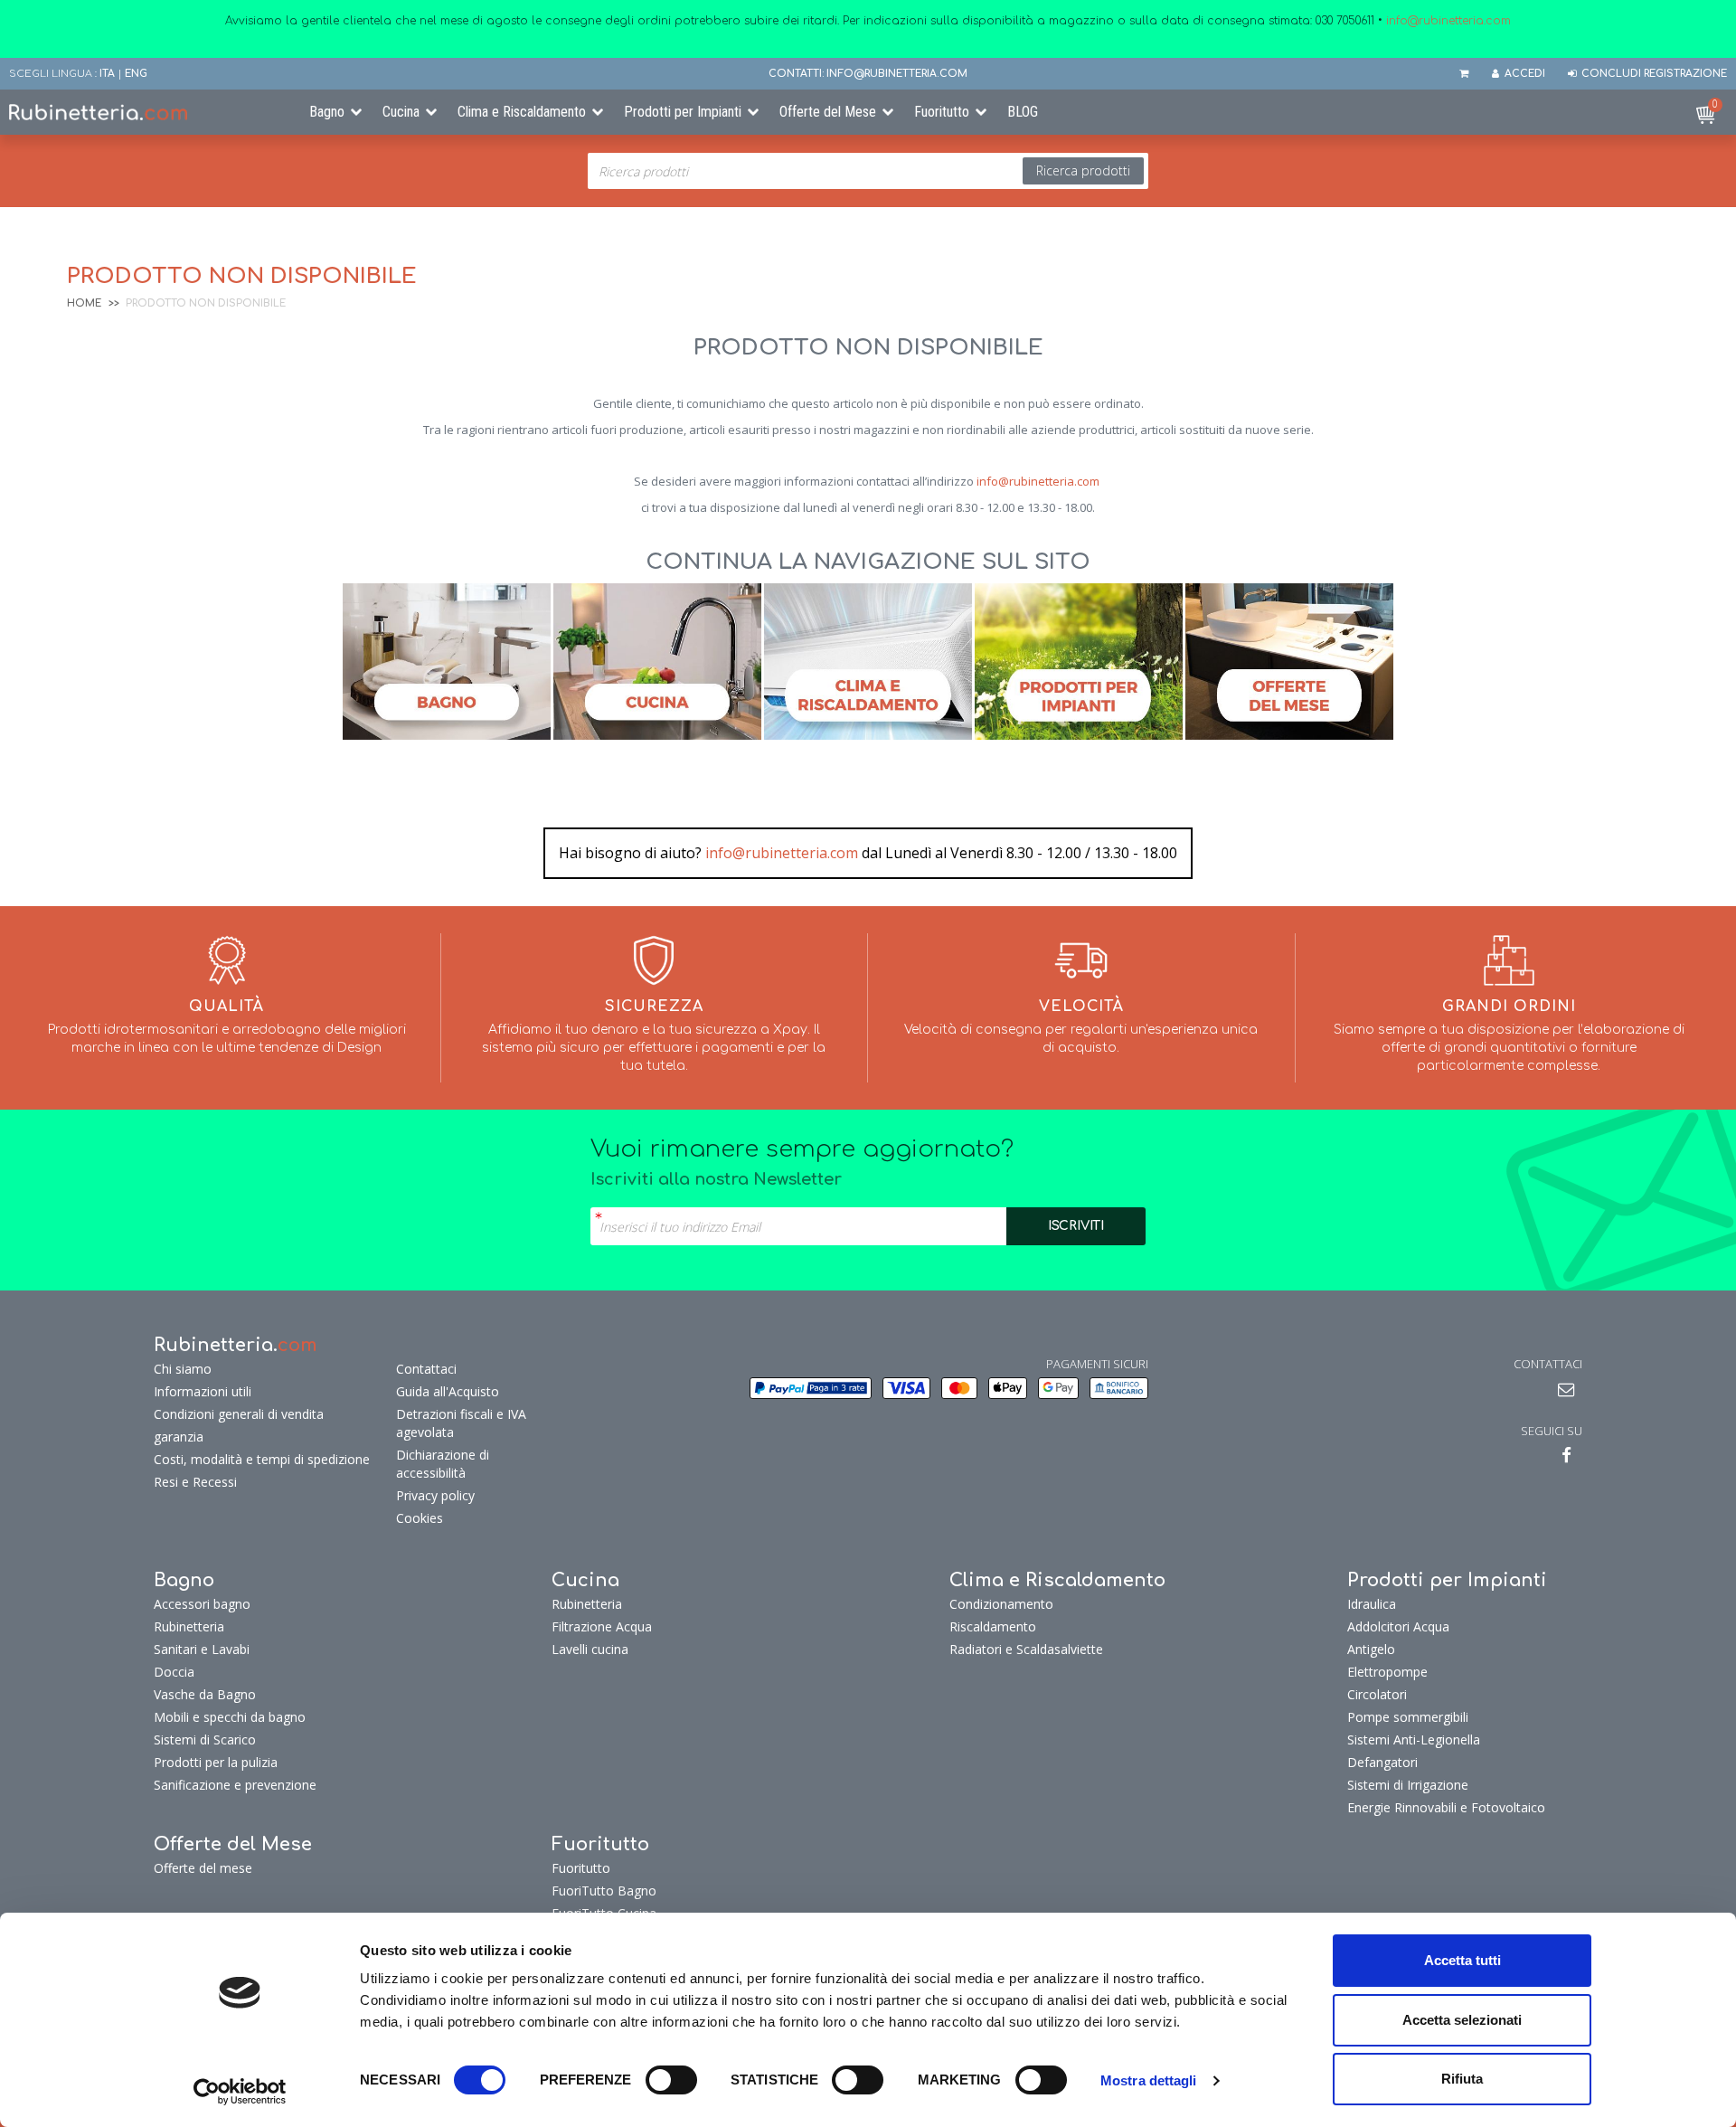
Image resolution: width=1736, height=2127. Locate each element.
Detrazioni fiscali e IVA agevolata (461, 1423)
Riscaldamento (993, 1626)
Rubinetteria (189, 1626)
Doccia (174, 1672)
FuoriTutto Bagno (604, 1891)
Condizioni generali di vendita (239, 1414)
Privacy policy (435, 1495)
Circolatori (1377, 1694)
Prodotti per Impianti (683, 112)
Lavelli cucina (590, 1649)
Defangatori (1382, 1762)
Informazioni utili (203, 1391)
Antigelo (1371, 1649)
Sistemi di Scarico (205, 1739)
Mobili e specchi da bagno (230, 1717)
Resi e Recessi (195, 1482)
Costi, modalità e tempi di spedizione (262, 1459)
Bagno (327, 112)
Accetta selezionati (1462, 2020)
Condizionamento (1001, 1604)
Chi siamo (183, 1369)
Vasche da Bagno (205, 1694)
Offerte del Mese (828, 112)
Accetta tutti (1462, 1960)
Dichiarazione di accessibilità (443, 1464)
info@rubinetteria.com (1038, 481)
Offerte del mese (203, 1868)
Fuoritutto (942, 112)
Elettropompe (1387, 1672)
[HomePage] (145, 112)
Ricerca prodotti (1083, 170)
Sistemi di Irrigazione (1408, 1785)
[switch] (671, 2080)
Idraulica (1372, 1604)
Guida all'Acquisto (448, 1391)
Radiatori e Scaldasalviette (1026, 1649)
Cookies (420, 1518)
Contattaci (426, 1369)
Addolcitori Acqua (1398, 1626)
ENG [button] (136, 74)
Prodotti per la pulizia (216, 1762)
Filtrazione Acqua (602, 1626)
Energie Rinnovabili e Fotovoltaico (1446, 1807)
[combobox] (868, 171)
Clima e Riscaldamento (522, 112)
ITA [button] (107, 74)
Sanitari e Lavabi (202, 1649)
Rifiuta (1462, 2079)
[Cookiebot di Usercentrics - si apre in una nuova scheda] (240, 2092)
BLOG (1023, 112)
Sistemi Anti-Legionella (1414, 1739)
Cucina (401, 112)
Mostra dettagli (1149, 2080)
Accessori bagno (202, 1604)
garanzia (179, 1437)
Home (84, 303)
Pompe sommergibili (1408, 1717)
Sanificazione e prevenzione (235, 1785)
